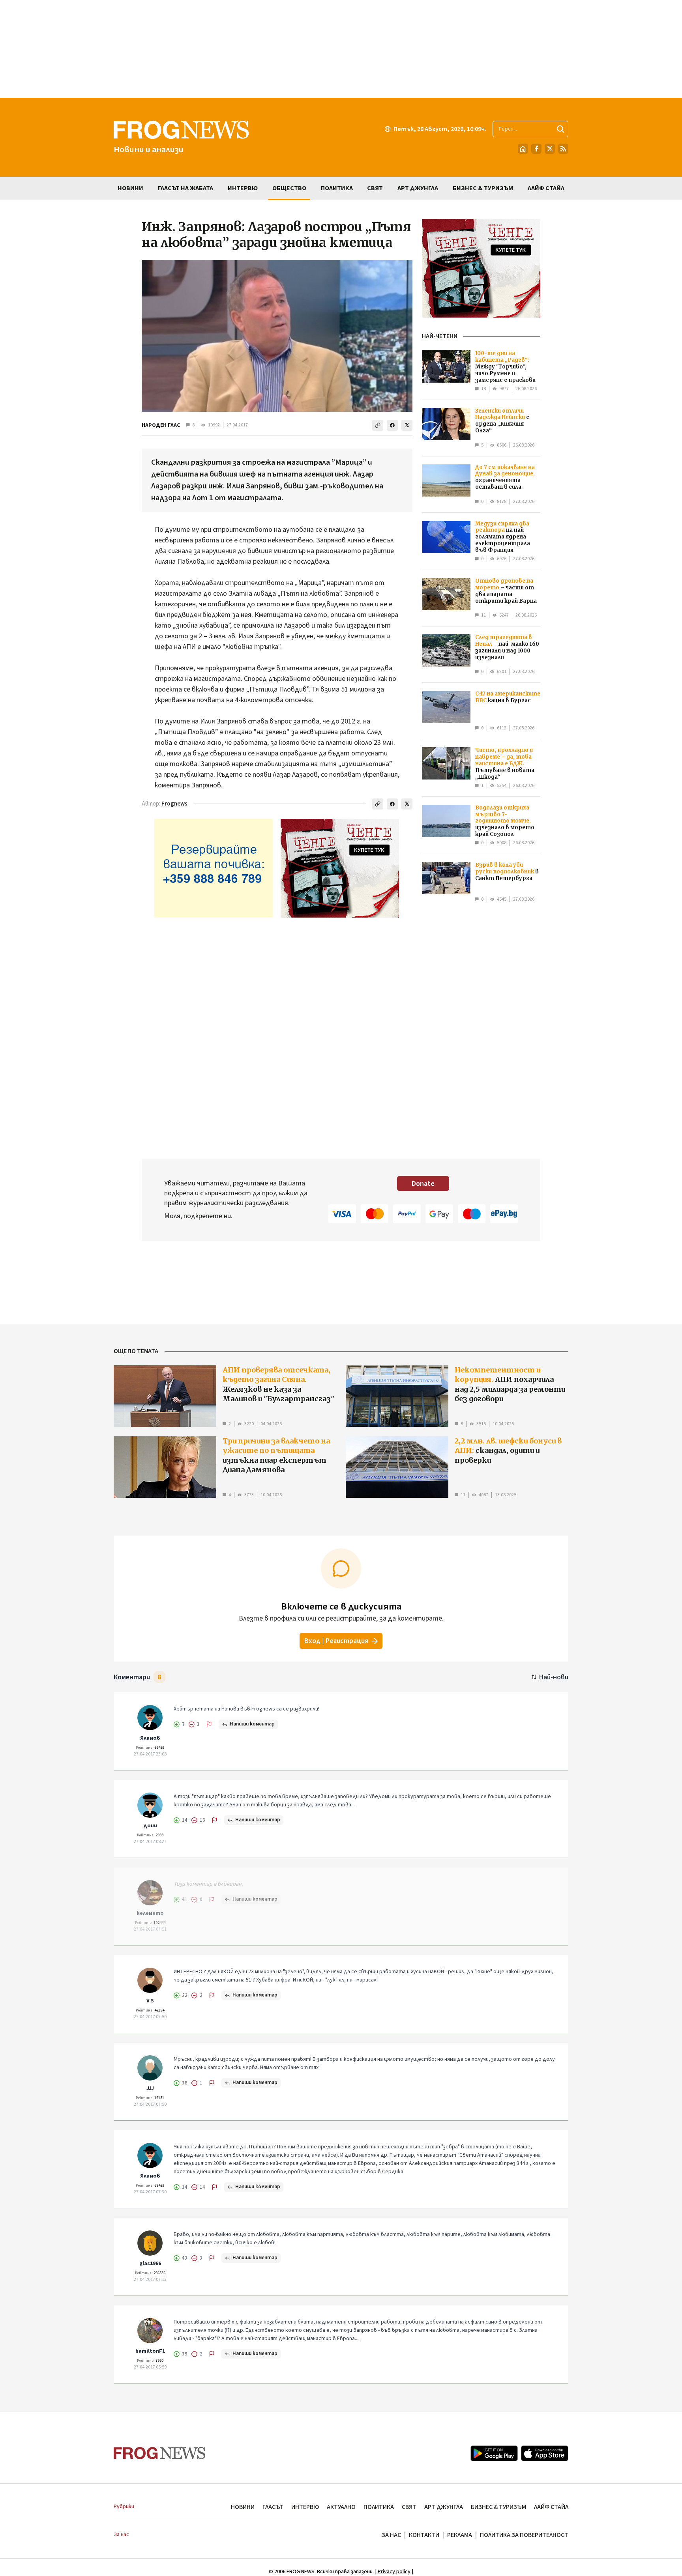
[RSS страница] (563, 149)
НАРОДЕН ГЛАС (161, 425)
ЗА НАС (391, 2535)
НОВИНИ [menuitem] (130, 188)
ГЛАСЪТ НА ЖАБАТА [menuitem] (185, 188)
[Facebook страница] (536, 149)
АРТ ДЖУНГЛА (444, 2507)
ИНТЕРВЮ (305, 2507)
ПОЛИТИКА (379, 2507)
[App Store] (545, 2453)
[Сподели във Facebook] (392, 425)
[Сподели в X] (407, 425)
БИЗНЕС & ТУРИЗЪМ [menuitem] (483, 188)
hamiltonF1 (150, 2351)
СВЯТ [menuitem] (375, 188)
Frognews (174, 804)
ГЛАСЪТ (273, 2507)
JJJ (150, 2088)
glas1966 (150, 2264)
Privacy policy (394, 2572)
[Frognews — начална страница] (160, 2453)
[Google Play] (494, 2453)
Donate (423, 1184)
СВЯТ (409, 2507)
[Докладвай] (209, 1724)
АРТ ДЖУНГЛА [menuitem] (418, 188)
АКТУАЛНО (341, 2507)
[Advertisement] (341, 49)
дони (150, 1826)
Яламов (150, 1738)
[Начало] (523, 149)
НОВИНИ (243, 2507)
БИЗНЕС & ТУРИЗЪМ (498, 2507)
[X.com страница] (550, 149)
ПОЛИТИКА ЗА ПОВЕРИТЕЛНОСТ (524, 2535)
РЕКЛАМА (460, 2535)
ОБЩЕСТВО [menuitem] (289, 188)
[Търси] (560, 129)
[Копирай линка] (378, 425)
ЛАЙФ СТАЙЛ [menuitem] (546, 188)
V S (150, 2001)
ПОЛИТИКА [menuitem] (337, 188)
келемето (150, 1913)
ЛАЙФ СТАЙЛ (551, 2507)
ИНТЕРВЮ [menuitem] (243, 188)
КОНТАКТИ (424, 2535)
